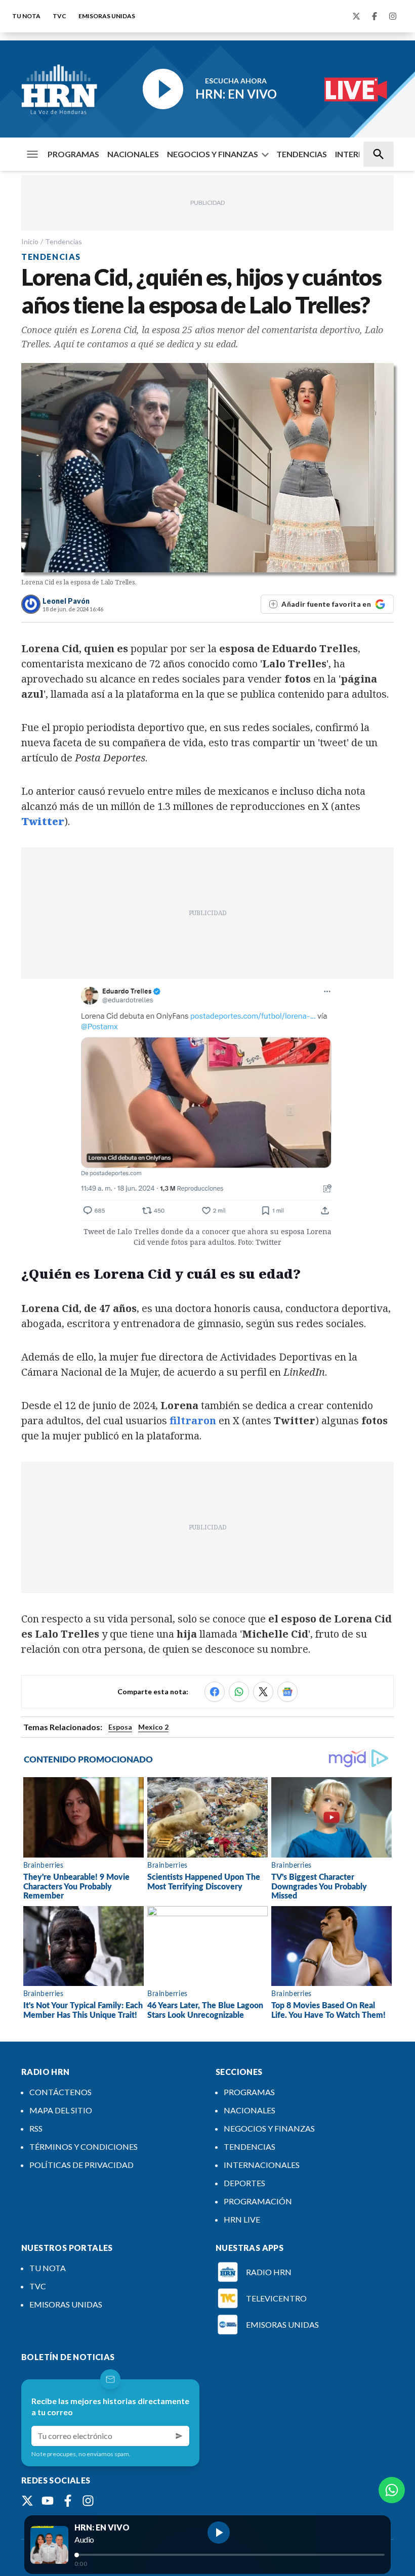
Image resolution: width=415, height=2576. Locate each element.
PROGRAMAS (73, 154)
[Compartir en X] (263, 1692)
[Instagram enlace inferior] (88, 2501)
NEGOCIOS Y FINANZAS (213, 154)
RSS (36, 2128)
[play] (219, 2533)
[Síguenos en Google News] (287, 1692)
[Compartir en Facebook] (215, 1692)
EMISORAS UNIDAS (107, 16)
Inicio (30, 241)
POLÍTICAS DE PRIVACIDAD (81, 2165)
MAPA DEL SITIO (61, 2110)
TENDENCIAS (302, 154)
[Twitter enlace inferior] (27, 2501)
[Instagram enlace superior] (393, 16)
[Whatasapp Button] (392, 2490)
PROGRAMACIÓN (258, 2201)
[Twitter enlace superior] (356, 16)
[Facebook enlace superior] (375, 16)
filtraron (193, 1420)
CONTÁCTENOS (60, 2092)
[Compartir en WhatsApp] (239, 1692)
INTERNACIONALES (262, 2165)
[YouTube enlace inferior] (48, 2501)
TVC (59, 16)
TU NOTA (26, 16)
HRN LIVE (242, 2219)
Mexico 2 (153, 1727)
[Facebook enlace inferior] (68, 2501)
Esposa (120, 1727)
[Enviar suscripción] (179, 2436)
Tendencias (64, 241)
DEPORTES (244, 2183)
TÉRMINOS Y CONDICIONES (84, 2146)
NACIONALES (133, 154)
